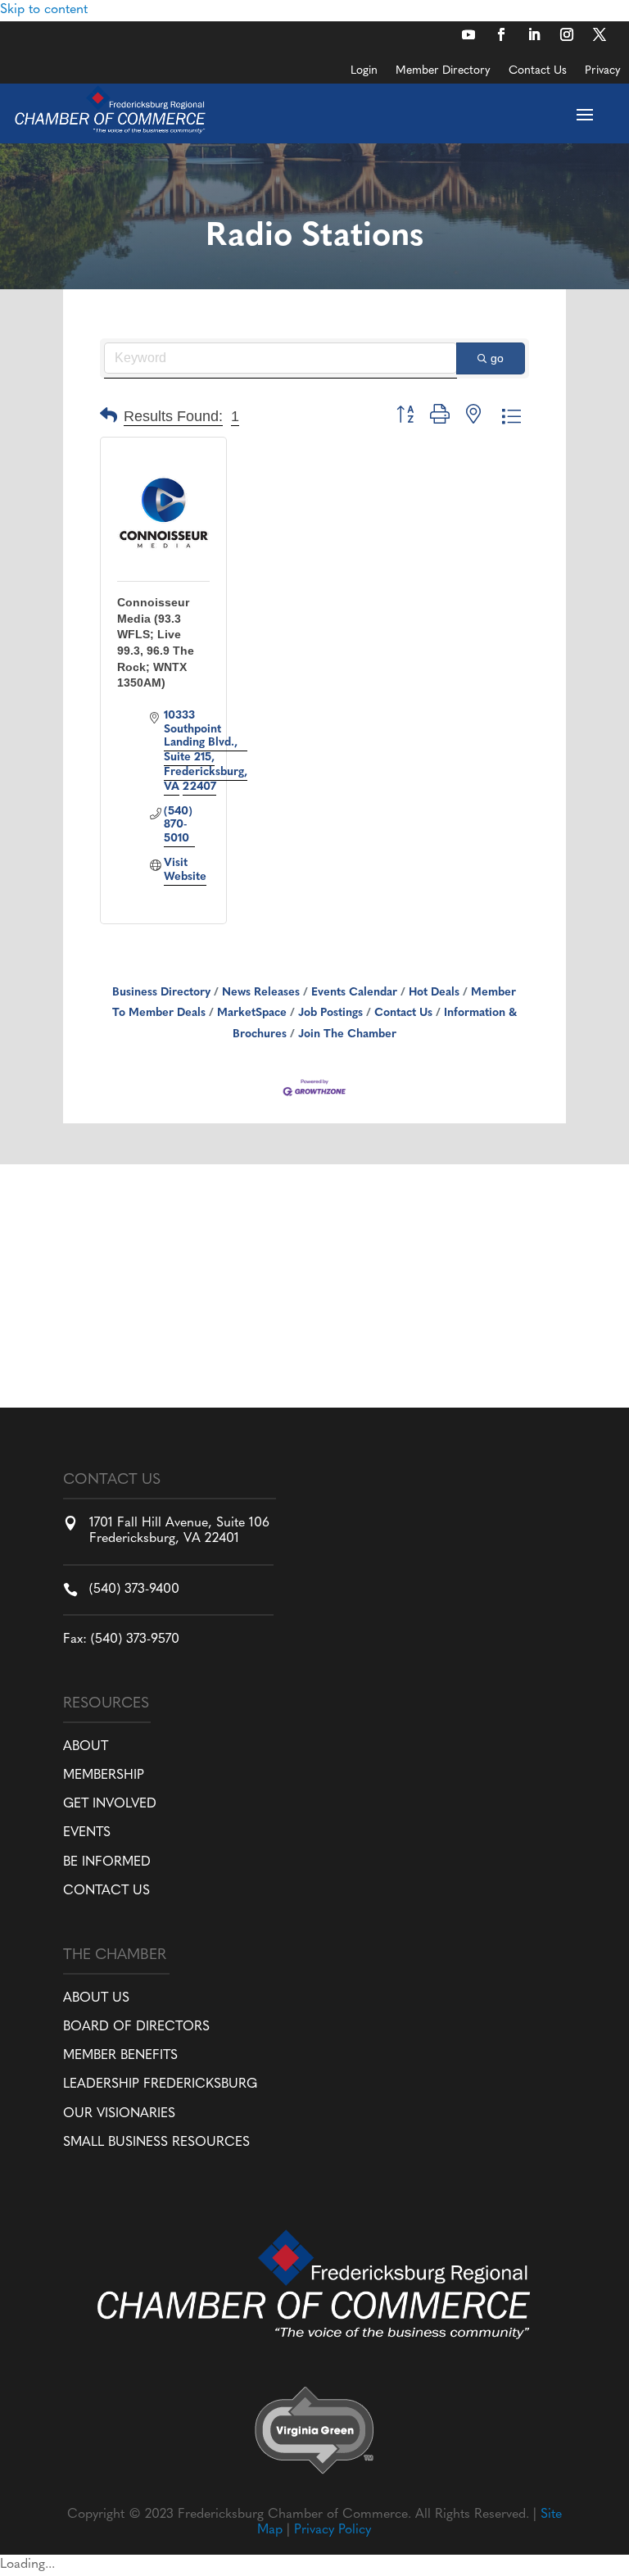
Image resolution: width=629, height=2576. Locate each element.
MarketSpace (252, 1013)
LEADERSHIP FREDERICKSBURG (160, 2084)
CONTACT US (106, 1891)
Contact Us (538, 71)
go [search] (497, 358)
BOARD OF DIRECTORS (136, 2027)
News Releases (261, 993)
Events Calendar (354, 993)
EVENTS (87, 1833)
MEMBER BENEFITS (120, 2056)
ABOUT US (96, 1998)
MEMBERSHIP (104, 1776)
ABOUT (86, 1747)
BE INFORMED (107, 1862)
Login (364, 71)
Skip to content (44, 10)
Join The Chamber (347, 1034)
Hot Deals (434, 993)
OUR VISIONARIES (119, 2114)
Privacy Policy (333, 2530)
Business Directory (161, 993)
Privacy (603, 71)
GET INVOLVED (110, 1804)
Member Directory (443, 71)
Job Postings (330, 1013)
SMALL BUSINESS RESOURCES (156, 2143)
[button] (109, 417)
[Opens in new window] (468, 34)
